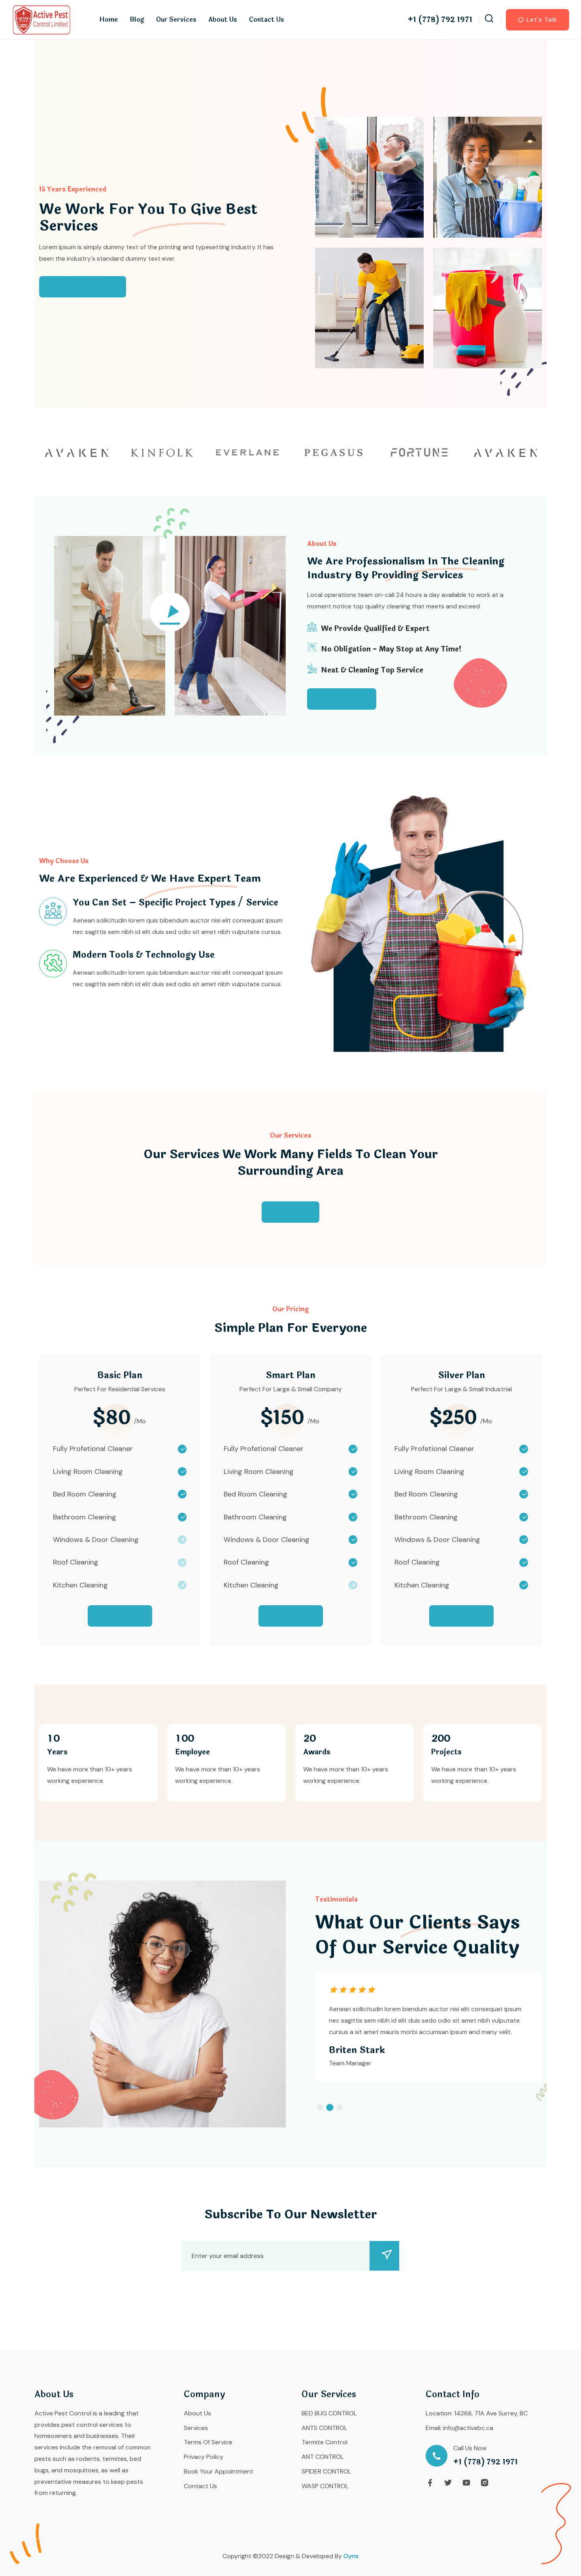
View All (295, 1212)
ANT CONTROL (323, 2457)
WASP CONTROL (325, 2486)
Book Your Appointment (219, 2471)
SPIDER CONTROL (326, 2471)
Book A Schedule (87, 287)
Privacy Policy (204, 2457)
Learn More (346, 699)
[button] (320, 2107)
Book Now (124, 1616)
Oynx (351, 2556)
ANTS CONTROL (324, 2428)
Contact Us (267, 20)
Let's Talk (542, 20)
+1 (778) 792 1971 (440, 20)
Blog (137, 20)
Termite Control (324, 2442)
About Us (223, 20)
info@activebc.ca (468, 2428)
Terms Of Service (208, 2442)
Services (196, 2428)
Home (108, 20)
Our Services (176, 20)
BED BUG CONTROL (329, 2413)
